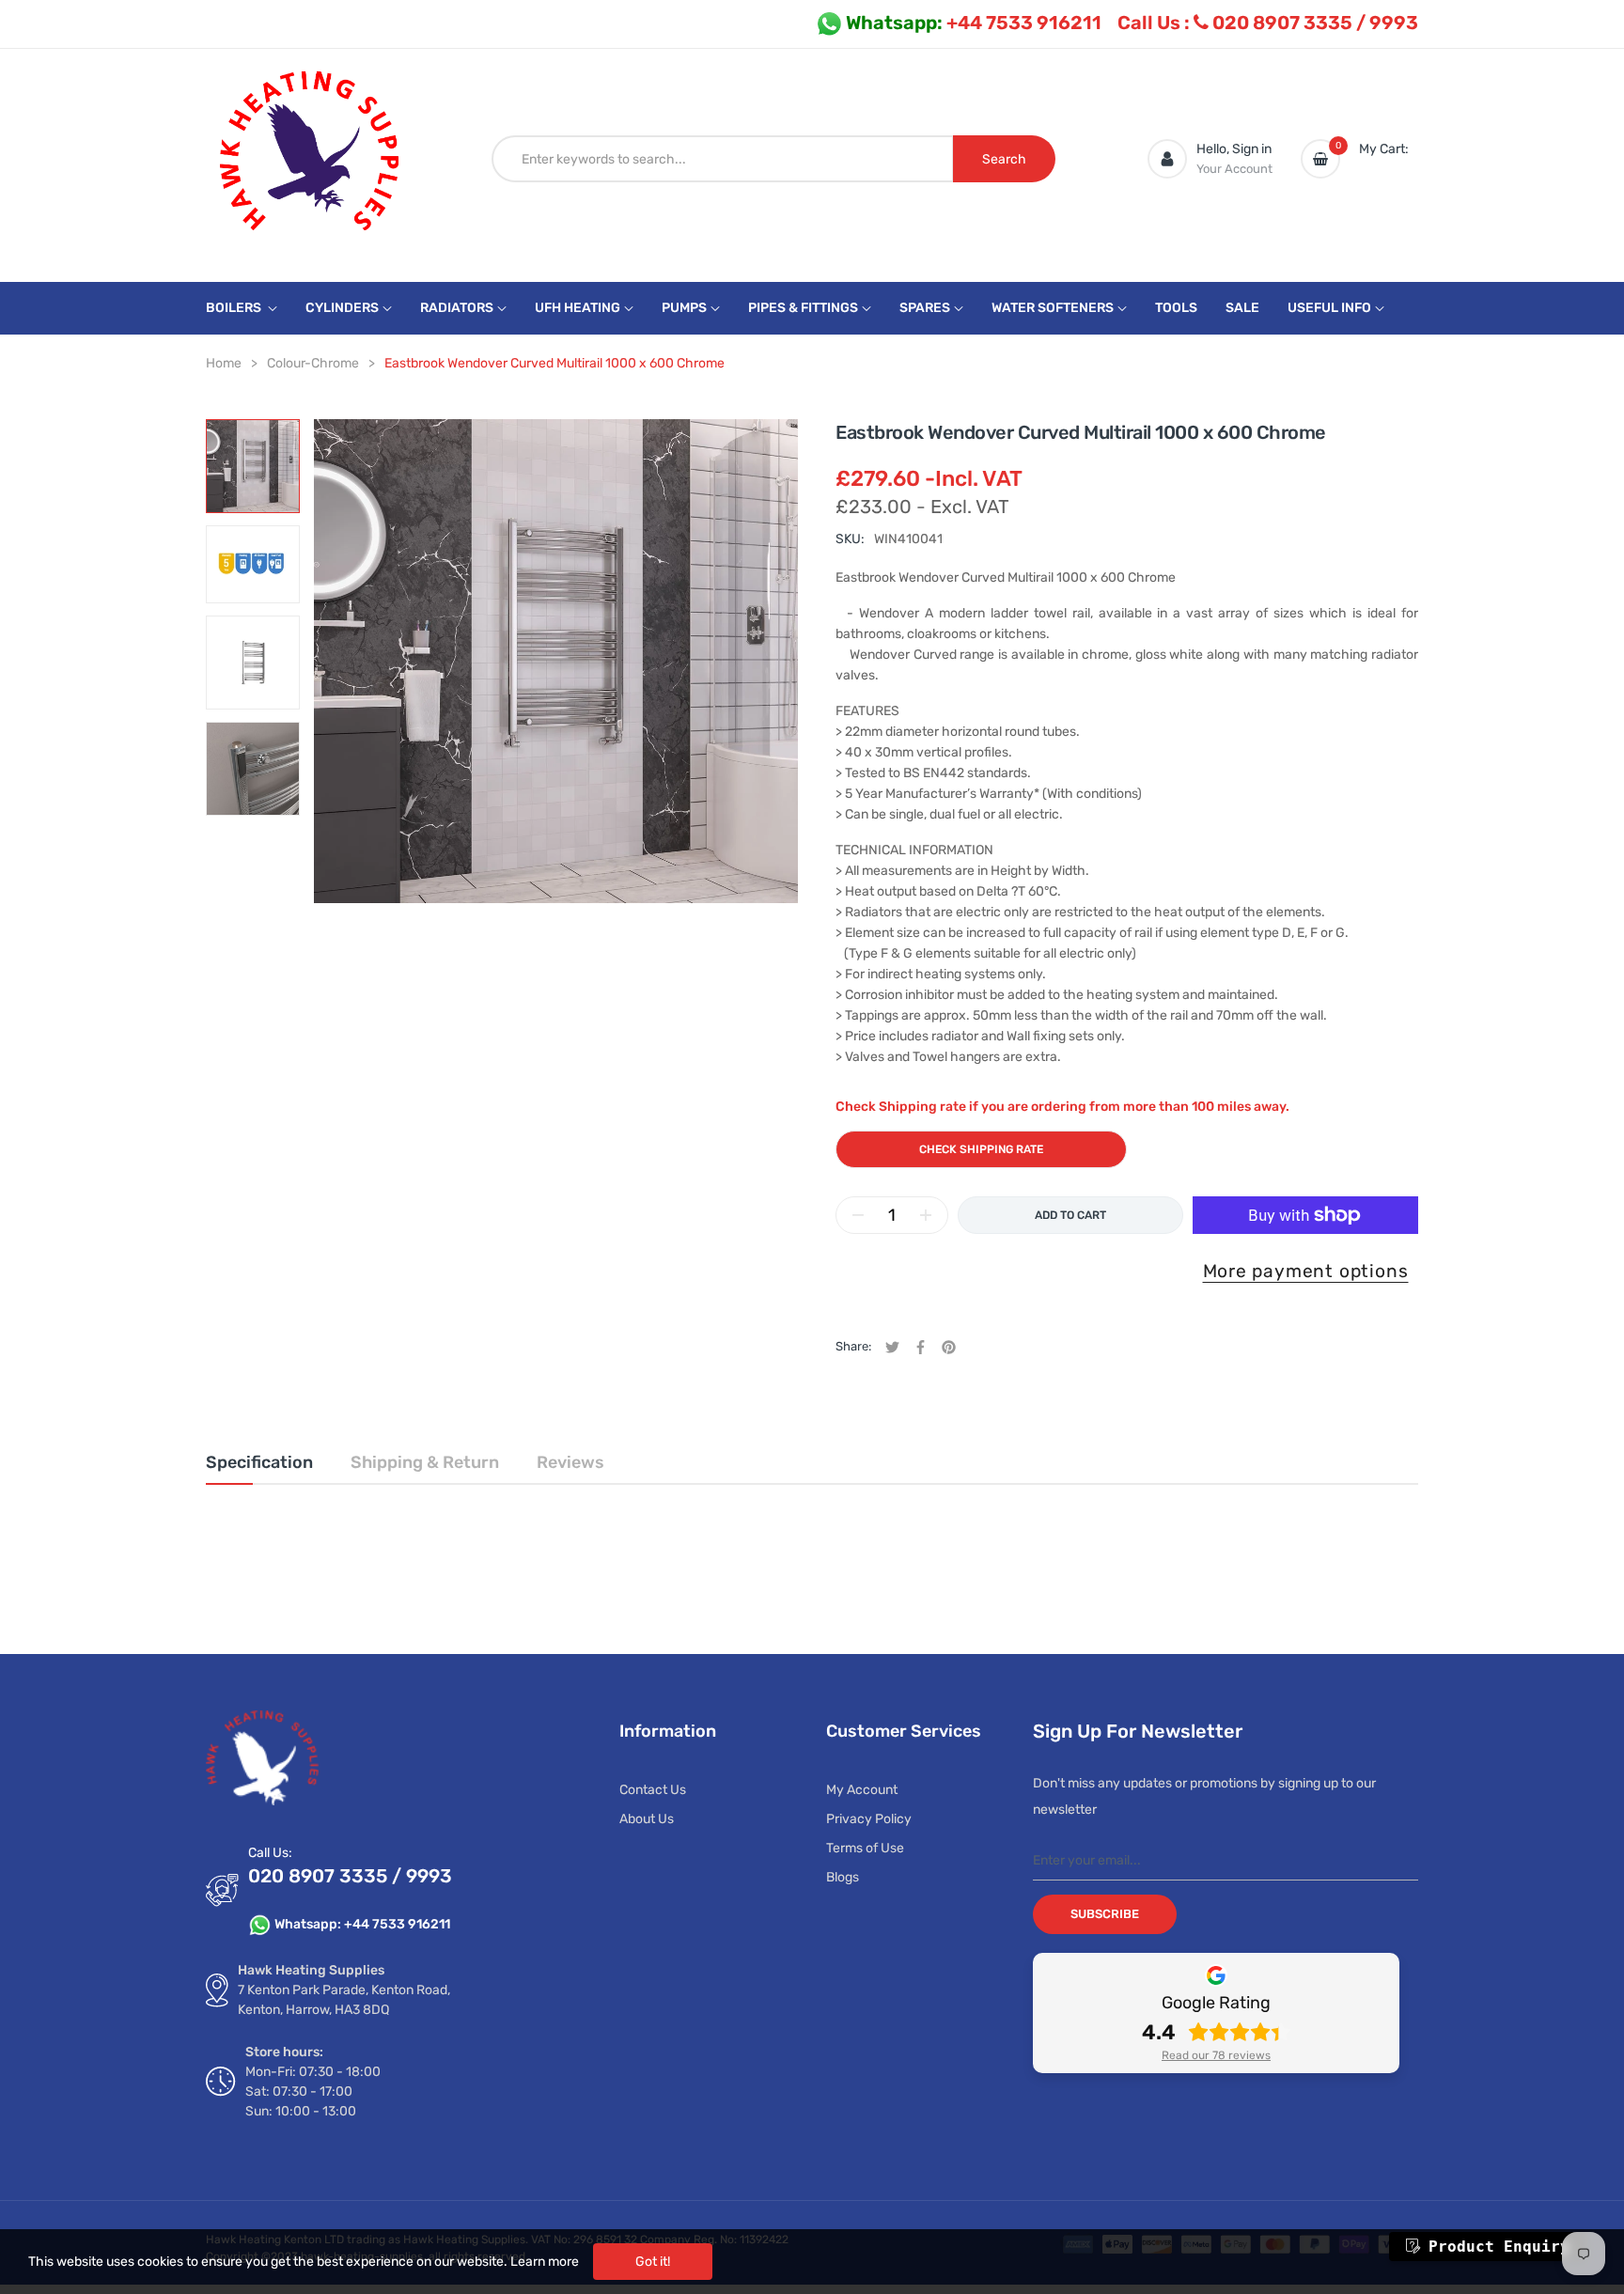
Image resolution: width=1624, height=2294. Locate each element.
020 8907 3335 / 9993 (1268, 23)
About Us (647, 1819)
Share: (853, 1346)
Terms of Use (865, 1848)
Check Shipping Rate (981, 1149)
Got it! (653, 2262)
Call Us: (270, 1853)
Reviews (570, 1462)
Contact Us (653, 1790)
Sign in (1252, 149)
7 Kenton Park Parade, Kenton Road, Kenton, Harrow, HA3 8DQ (344, 2000)
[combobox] (723, 159)
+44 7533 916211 (974, 23)
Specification (259, 1462)
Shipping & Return (425, 1462)
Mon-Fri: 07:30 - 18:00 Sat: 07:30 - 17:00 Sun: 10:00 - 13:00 (313, 2091)
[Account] (1167, 159)
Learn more (545, 2262)
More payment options (1306, 1271)
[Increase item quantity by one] (926, 1215)
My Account (862, 1790)
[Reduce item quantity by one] (858, 1215)
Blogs (843, 1877)
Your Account (1234, 169)
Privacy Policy (869, 1819)
